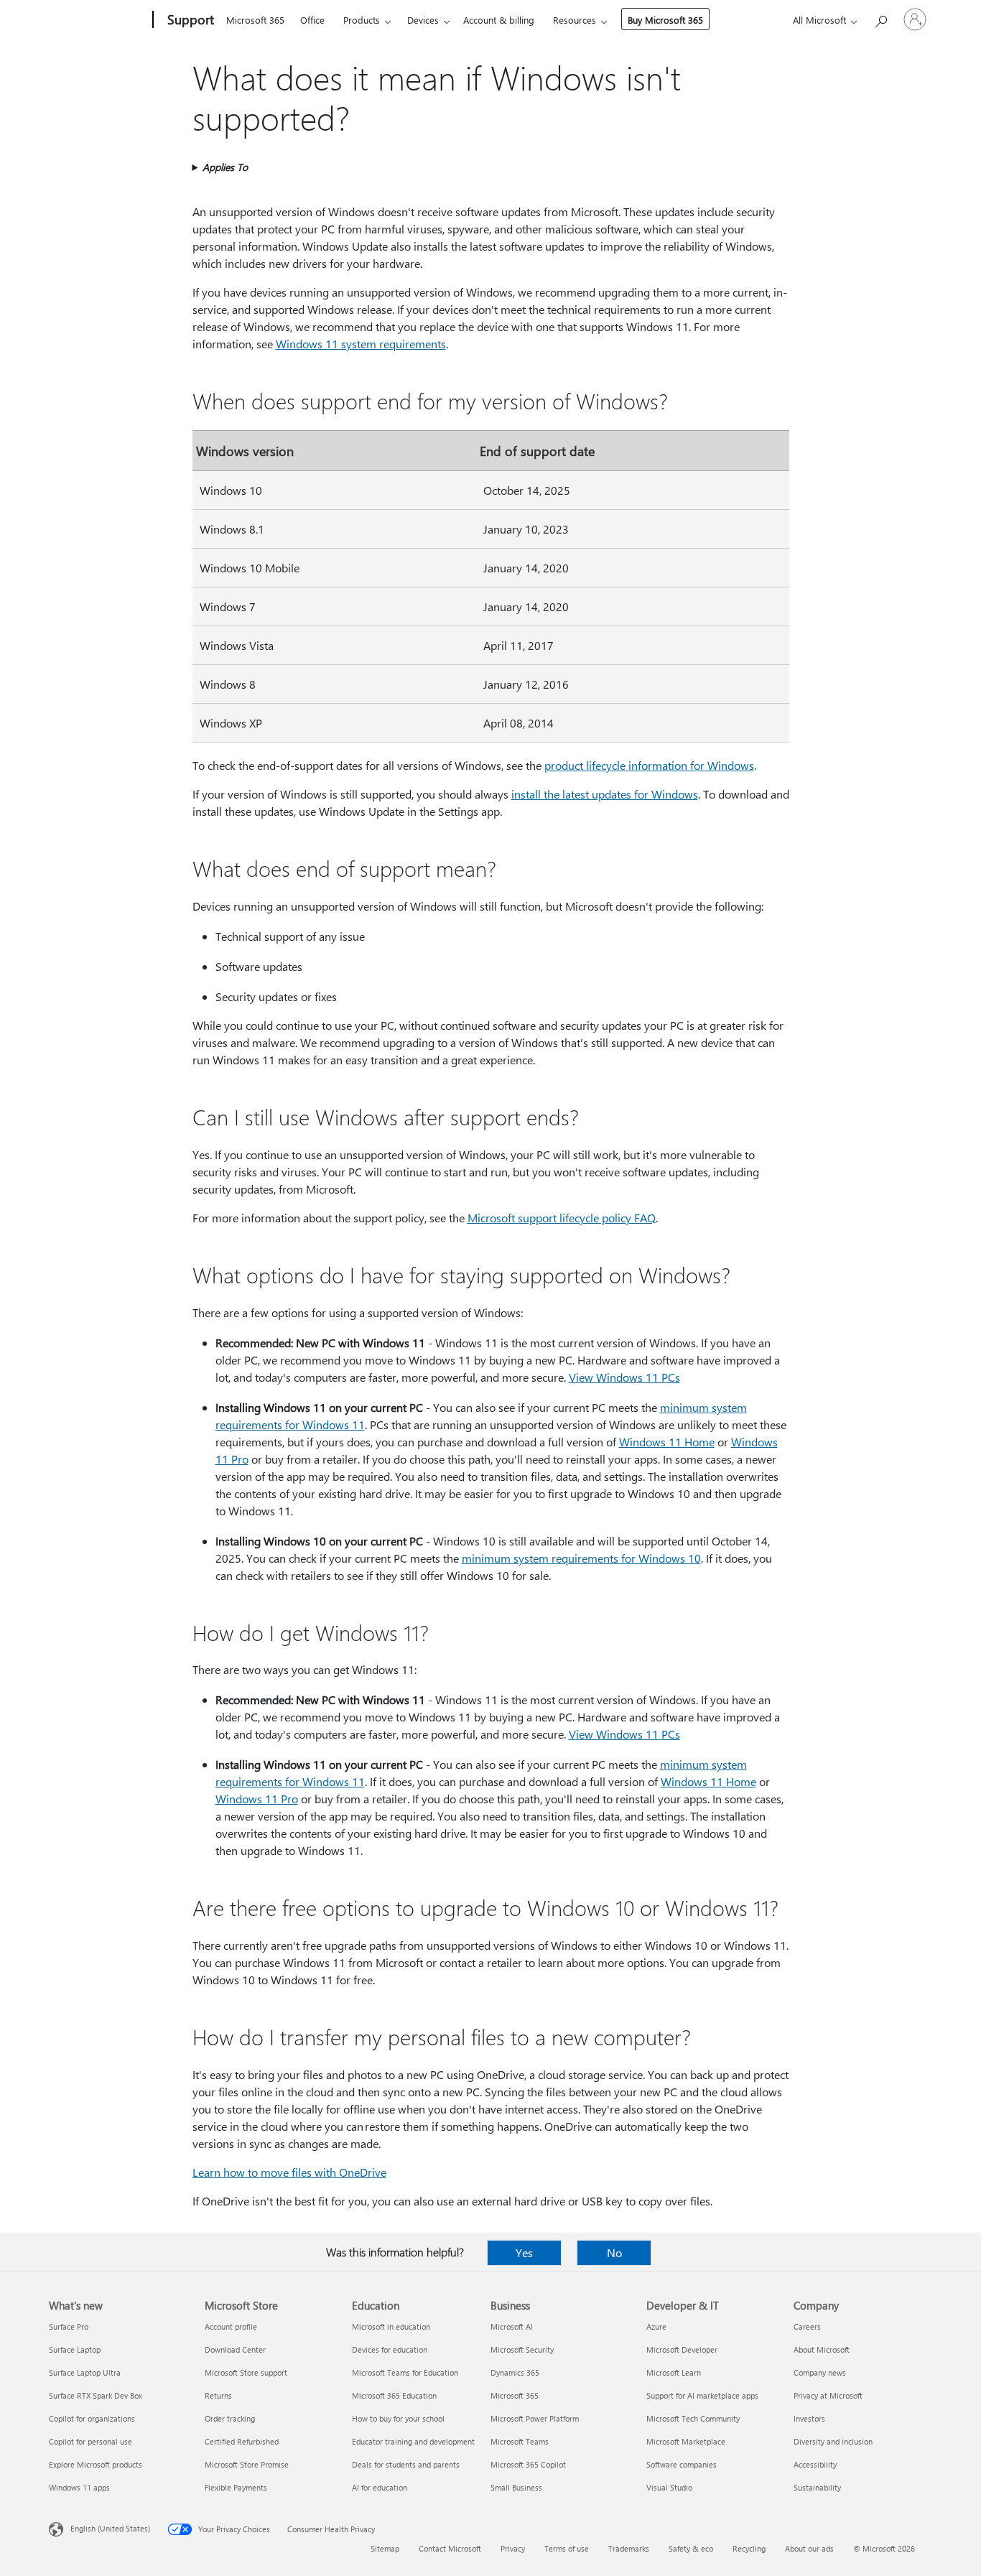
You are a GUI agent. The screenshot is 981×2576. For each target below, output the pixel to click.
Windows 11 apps (79, 2487)
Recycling (749, 2548)
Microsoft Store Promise (247, 2464)
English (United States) (110, 2528)
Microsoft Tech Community (693, 2418)
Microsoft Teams (520, 2441)
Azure (656, 2326)
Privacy (513, 2548)
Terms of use (567, 2548)
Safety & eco (691, 2548)
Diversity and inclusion (833, 2441)
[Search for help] (880, 18)
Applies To (225, 167)
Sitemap (385, 2548)
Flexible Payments (236, 2487)
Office (312, 20)
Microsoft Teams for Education (405, 2372)
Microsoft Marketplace (686, 2441)
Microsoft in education (391, 2326)
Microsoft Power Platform (535, 2418)
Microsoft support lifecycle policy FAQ (562, 1218)
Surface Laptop (75, 2349)
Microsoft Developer (682, 2349)
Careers (807, 2326)
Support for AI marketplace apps (702, 2395)
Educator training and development (413, 2441)
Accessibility (815, 2464)
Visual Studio (669, 2487)
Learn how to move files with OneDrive (289, 2172)
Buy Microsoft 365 (665, 20)
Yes (524, 2252)
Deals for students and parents (406, 2464)
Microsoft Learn (674, 2372)
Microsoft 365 (255, 20)
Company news (820, 2372)
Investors (809, 2418)
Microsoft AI (512, 2326)
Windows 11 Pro (257, 1799)
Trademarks (629, 2548)
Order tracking (230, 2418)
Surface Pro (69, 2326)
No (614, 2252)
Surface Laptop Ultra (85, 2372)
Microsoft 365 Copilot (528, 2464)
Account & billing (499, 20)
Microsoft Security (522, 2349)
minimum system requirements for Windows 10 (581, 1558)
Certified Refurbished (242, 2441)
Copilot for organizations (92, 2418)
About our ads (809, 2548)
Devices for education (390, 2349)
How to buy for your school (398, 2418)
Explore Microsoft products (96, 2464)
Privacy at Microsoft (828, 2395)
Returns (218, 2395)
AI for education (380, 2487)
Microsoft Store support (246, 2372)
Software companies (682, 2464)
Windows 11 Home (667, 1442)
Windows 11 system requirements (361, 344)
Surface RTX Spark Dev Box (96, 2395)
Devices (423, 20)
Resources (575, 20)
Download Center (235, 2349)
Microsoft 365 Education (394, 2395)
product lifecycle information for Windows (649, 765)
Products (362, 20)
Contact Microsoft (450, 2548)
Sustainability (817, 2487)
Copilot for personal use (90, 2441)
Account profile (231, 2326)
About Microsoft (822, 2349)
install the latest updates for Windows (605, 794)
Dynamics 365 (515, 2372)
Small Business (516, 2487)
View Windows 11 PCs (624, 1377)
